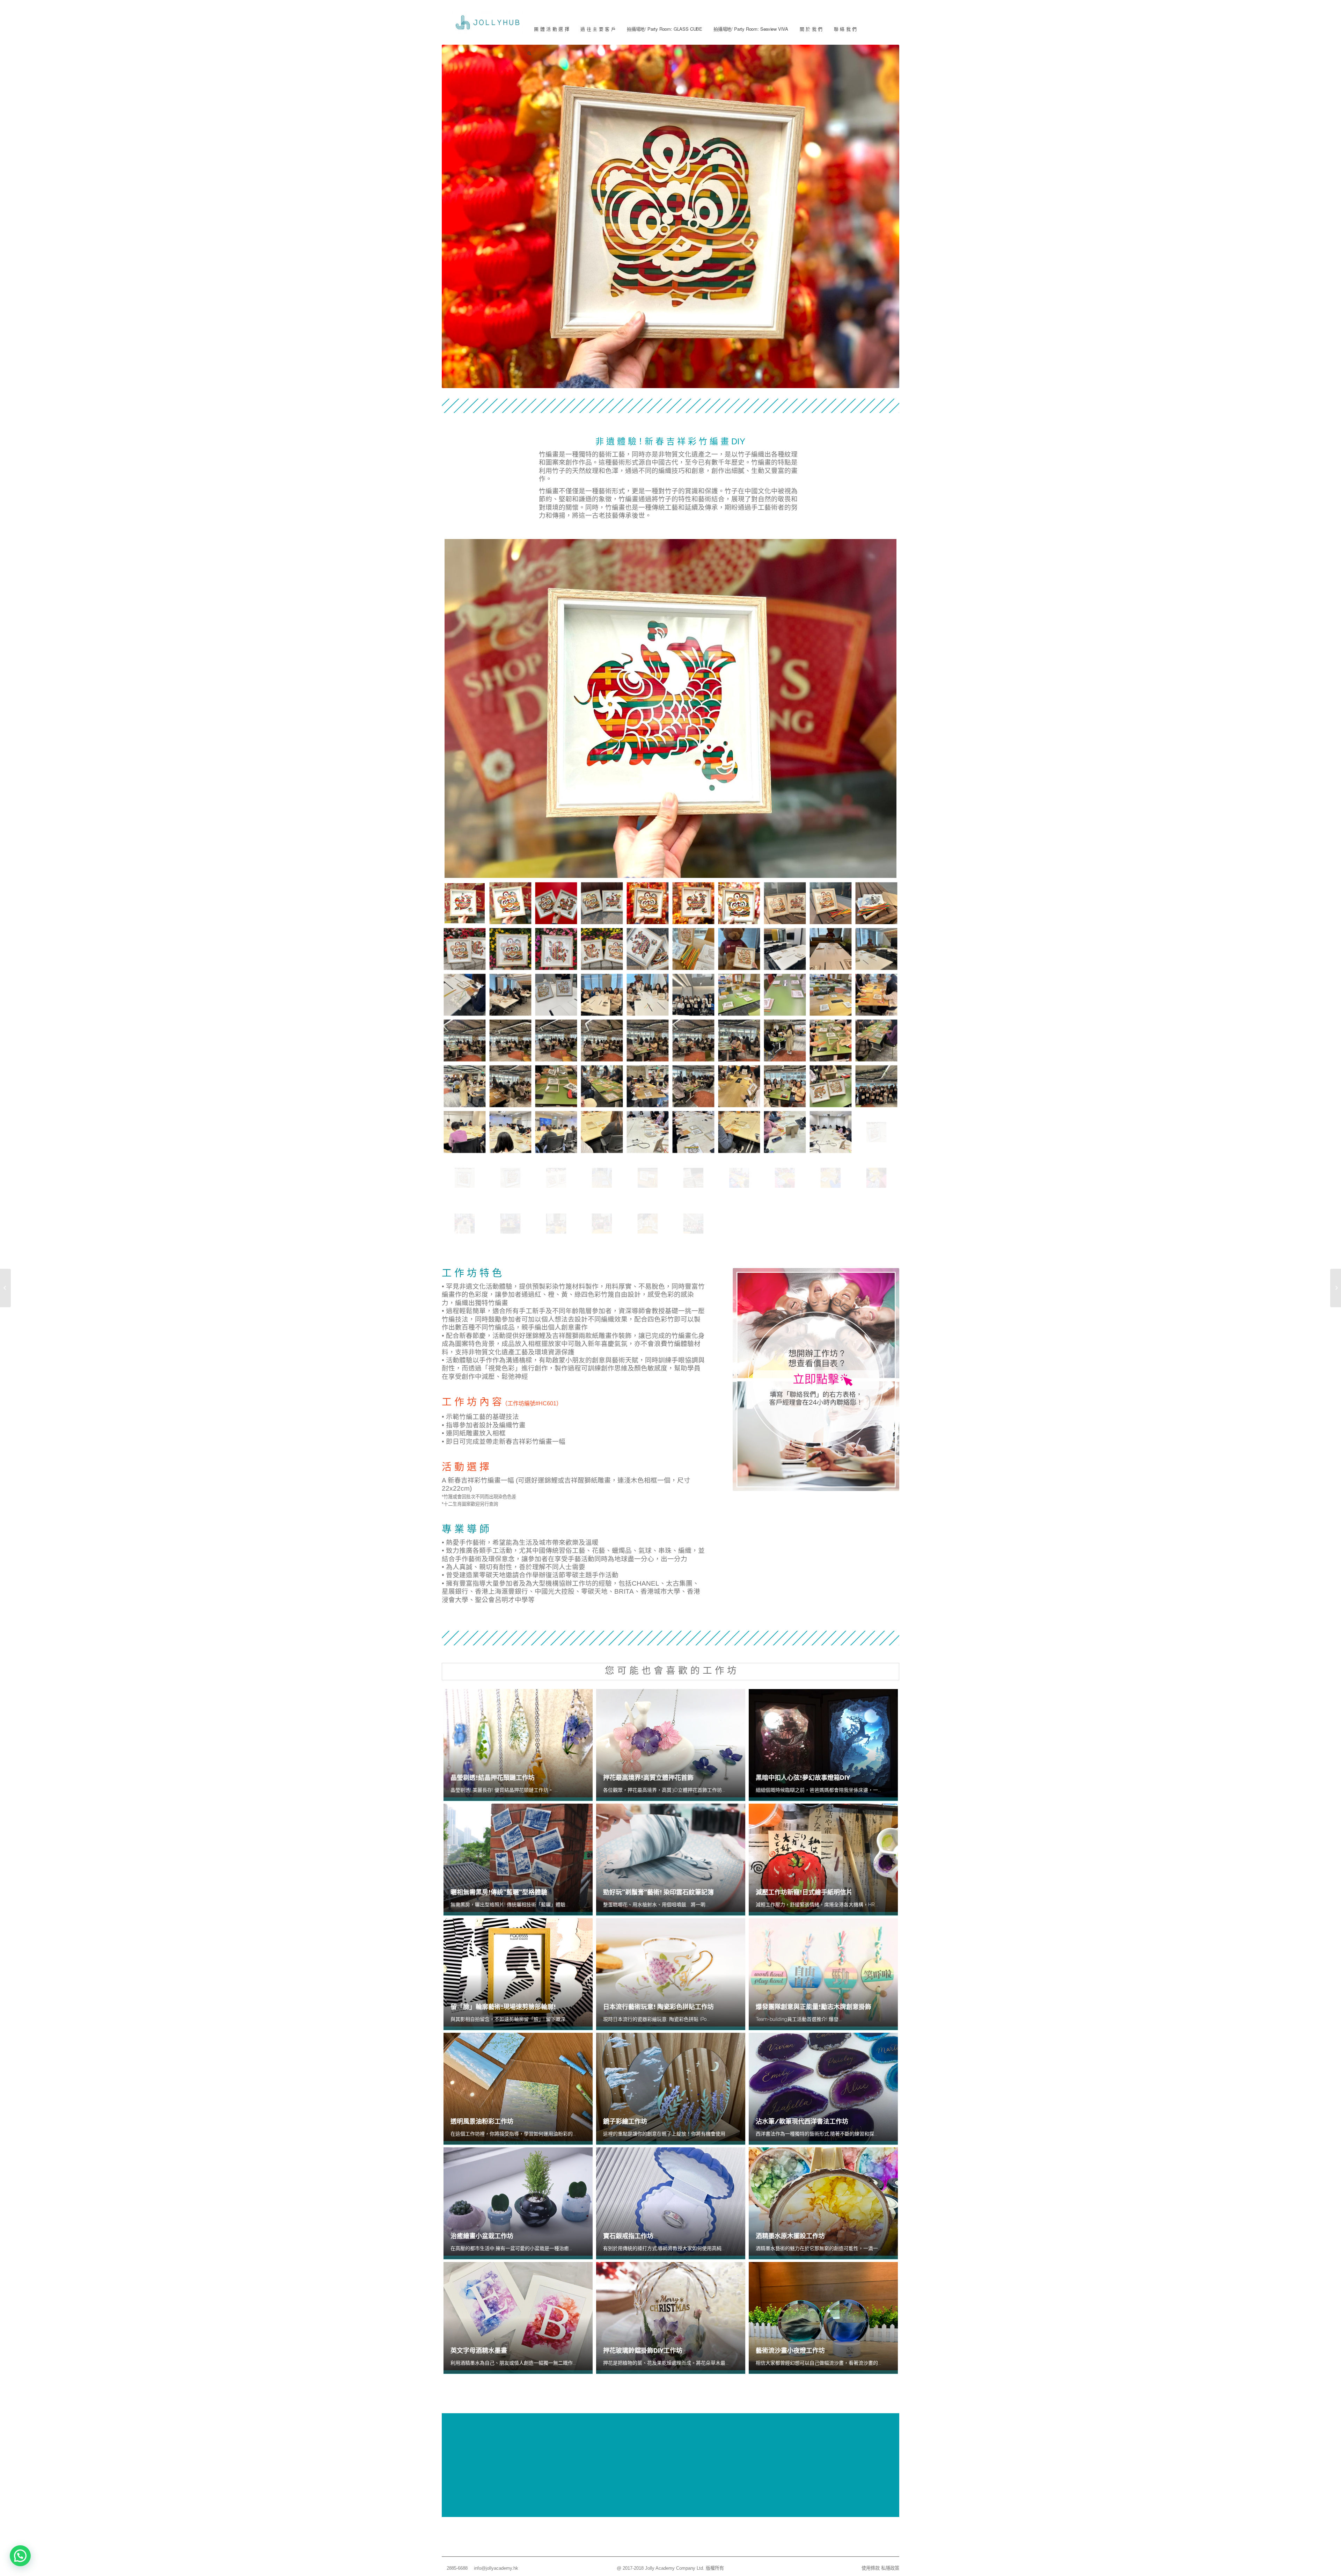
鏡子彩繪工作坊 (625, 2121)
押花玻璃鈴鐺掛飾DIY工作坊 (643, 2351)
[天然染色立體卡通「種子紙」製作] (1336, 1288)
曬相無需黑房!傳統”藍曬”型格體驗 (499, 1892)
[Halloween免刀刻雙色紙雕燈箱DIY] (5, 1288)
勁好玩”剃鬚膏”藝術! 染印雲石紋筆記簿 (658, 1892)
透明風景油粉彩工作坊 (482, 2121)
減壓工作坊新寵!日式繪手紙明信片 (804, 1892)
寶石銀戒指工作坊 (628, 2236)
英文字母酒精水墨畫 (479, 2351)
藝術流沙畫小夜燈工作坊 (790, 2351)
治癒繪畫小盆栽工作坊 (482, 2236)
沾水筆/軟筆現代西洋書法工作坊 (802, 2121)
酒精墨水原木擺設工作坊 (790, 2236)
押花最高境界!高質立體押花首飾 (648, 1778)
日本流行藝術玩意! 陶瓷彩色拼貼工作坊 (658, 2007)
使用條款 (871, 2568)
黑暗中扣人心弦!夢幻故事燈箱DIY (803, 1778)
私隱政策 (890, 2568)
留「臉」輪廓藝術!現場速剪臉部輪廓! (503, 2007)
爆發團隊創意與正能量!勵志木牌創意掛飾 (814, 2007)
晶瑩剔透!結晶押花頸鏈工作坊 (493, 1778)
